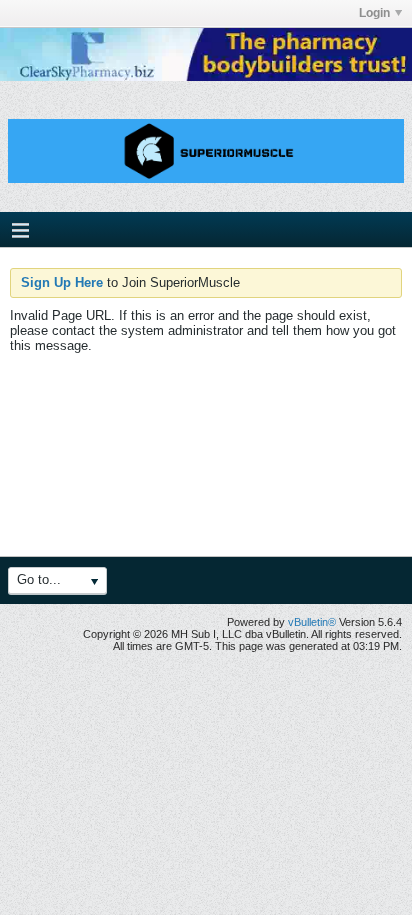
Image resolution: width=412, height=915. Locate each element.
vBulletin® (312, 622)
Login (374, 13)
